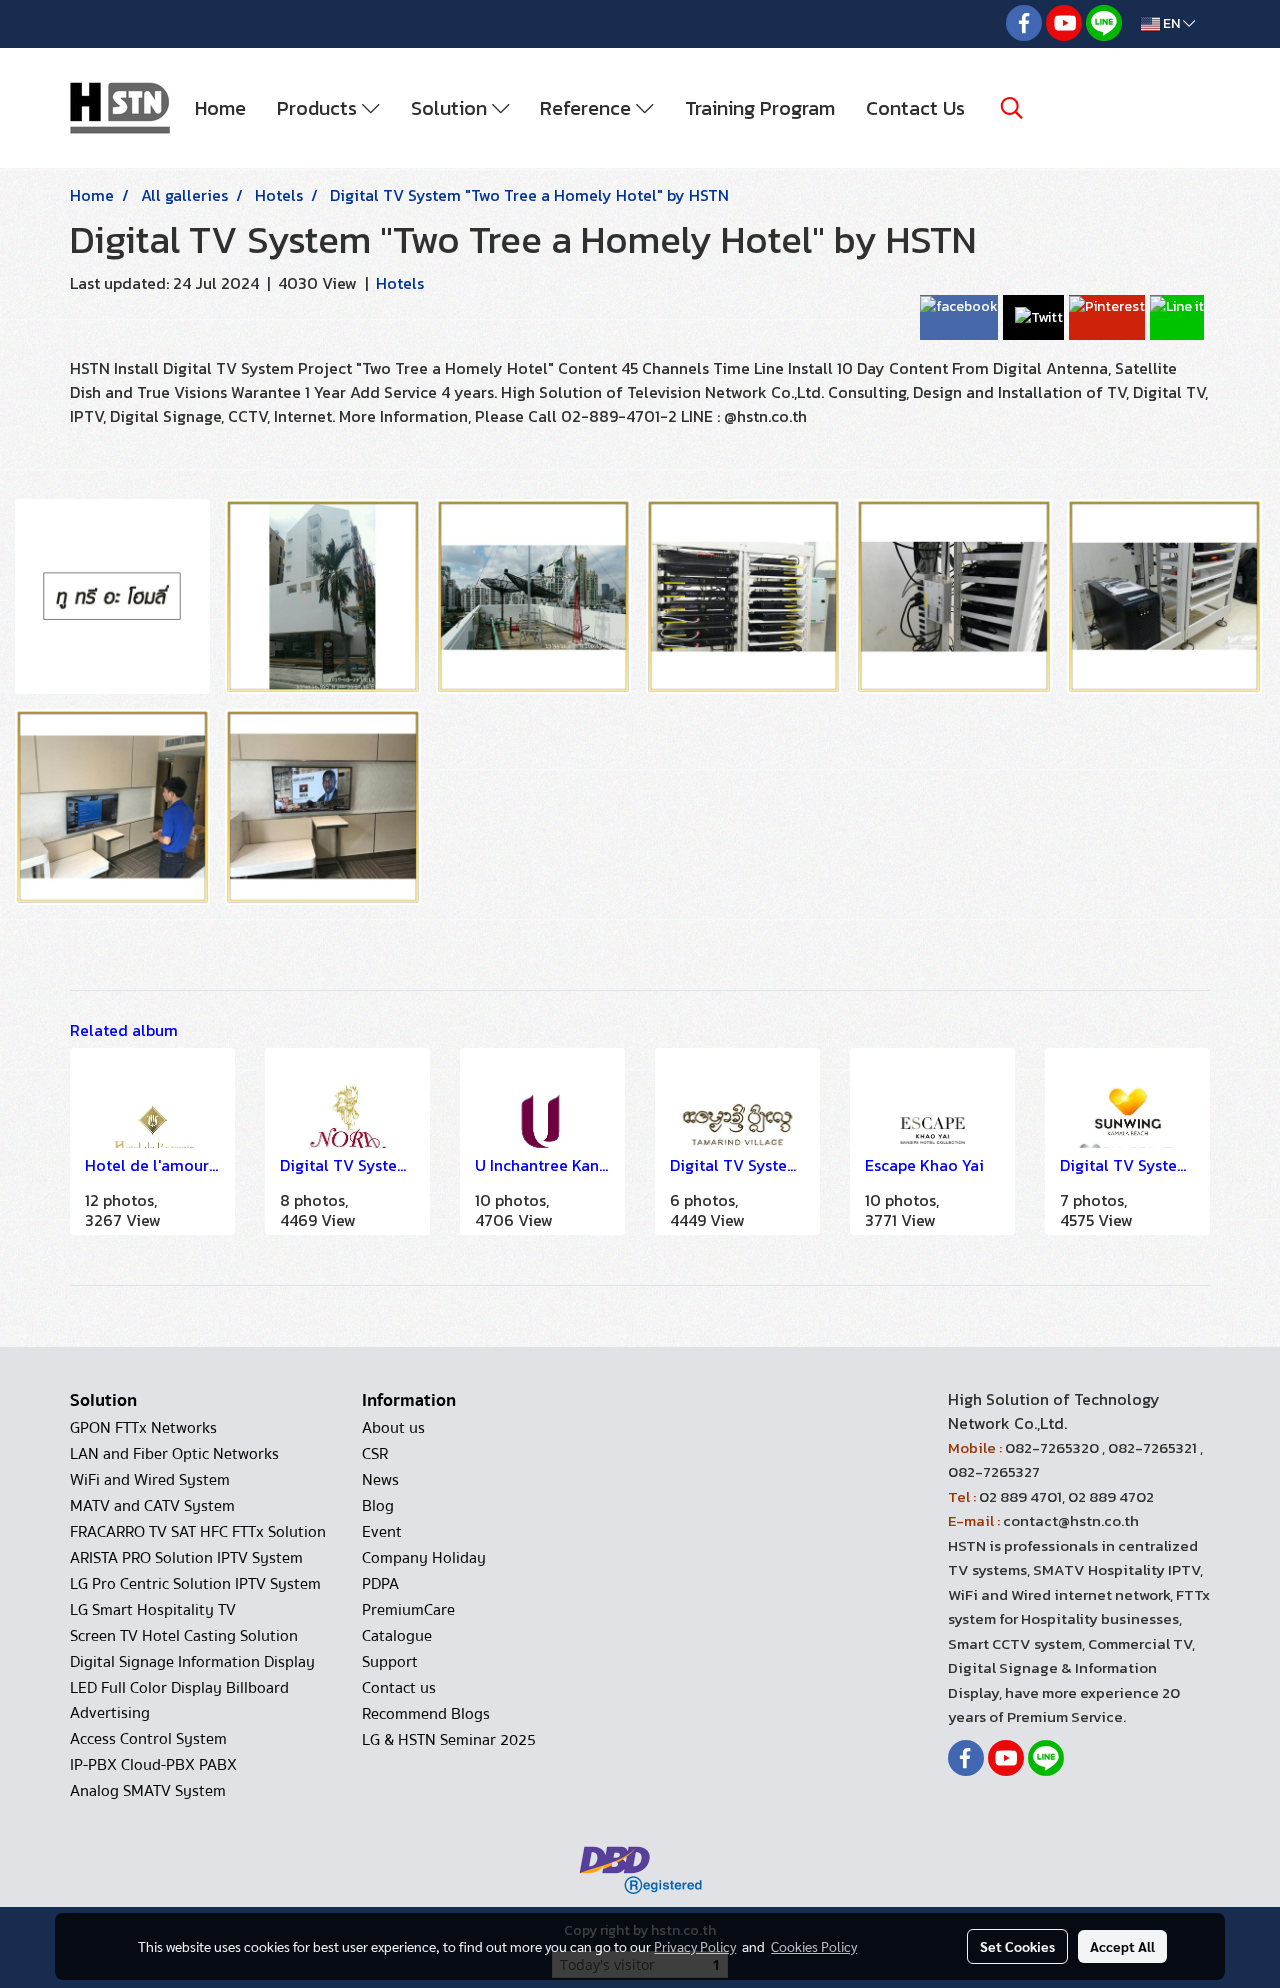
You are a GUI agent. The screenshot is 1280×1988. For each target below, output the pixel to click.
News (380, 1480)
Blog (378, 1506)
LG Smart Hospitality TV (153, 1610)
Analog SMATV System (148, 1791)
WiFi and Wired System (150, 1480)
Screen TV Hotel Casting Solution (184, 1636)
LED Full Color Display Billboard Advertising (179, 1700)
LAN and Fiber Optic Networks (174, 1454)
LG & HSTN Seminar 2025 (449, 1740)
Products (319, 108)
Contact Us (915, 108)
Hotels (400, 283)
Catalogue (397, 1636)
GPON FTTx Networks (143, 1428)
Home (220, 108)
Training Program (760, 108)
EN (1171, 23)
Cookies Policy (814, 1946)
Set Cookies (1017, 1946)
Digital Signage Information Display (192, 1662)
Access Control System (148, 1739)
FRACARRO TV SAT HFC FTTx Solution (198, 1532)
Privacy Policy (695, 1946)
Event (382, 1532)
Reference (588, 108)
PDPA (380, 1584)
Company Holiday (424, 1558)
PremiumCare (408, 1610)
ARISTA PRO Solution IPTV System (186, 1558)
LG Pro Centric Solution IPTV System (195, 1584)
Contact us (399, 1688)
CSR (375, 1454)
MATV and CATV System (152, 1506)
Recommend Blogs (426, 1714)
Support (390, 1662)
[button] (1012, 108)
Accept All (1122, 1946)
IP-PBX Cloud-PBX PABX (153, 1765)
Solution (451, 108)
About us (393, 1428)
